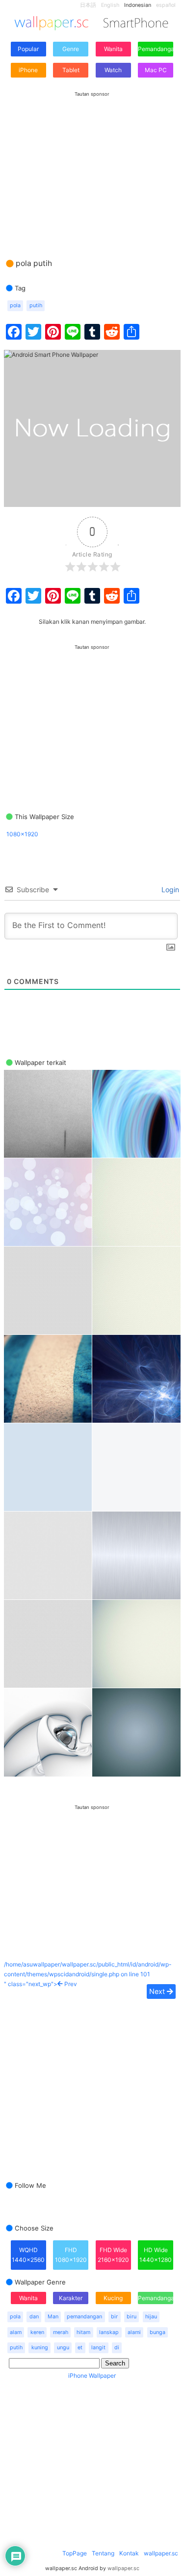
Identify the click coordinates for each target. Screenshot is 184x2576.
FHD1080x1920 (71, 2255)
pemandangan (84, 2317)
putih (36, 305)
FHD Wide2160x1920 (113, 2255)
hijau (151, 2317)
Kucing (113, 2298)
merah (61, 2332)
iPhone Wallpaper (92, 2376)
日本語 (88, 5)
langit (98, 2348)
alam (16, 2332)
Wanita (113, 49)
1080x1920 (22, 834)
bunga (158, 2332)
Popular (28, 49)
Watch (113, 70)
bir (114, 2317)
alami (134, 2332)
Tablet (71, 70)
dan (34, 2317)
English (110, 5)
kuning (40, 2348)
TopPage (75, 2553)
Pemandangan (156, 49)
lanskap (109, 2332)
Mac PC (156, 70)
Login (169, 890)
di (117, 2348)
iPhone (28, 70)
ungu (63, 2348)
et (80, 2348)
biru (131, 2317)
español (166, 5)
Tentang (103, 2553)
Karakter (71, 2298)
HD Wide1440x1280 (156, 2255)
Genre (71, 49)
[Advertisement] (92, 165)
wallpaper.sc (161, 2553)
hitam (83, 2332)
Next (158, 1991)
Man (53, 2317)
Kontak (129, 2553)
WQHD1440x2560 (28, 2255)
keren (37, 2332)
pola (15, 305)
